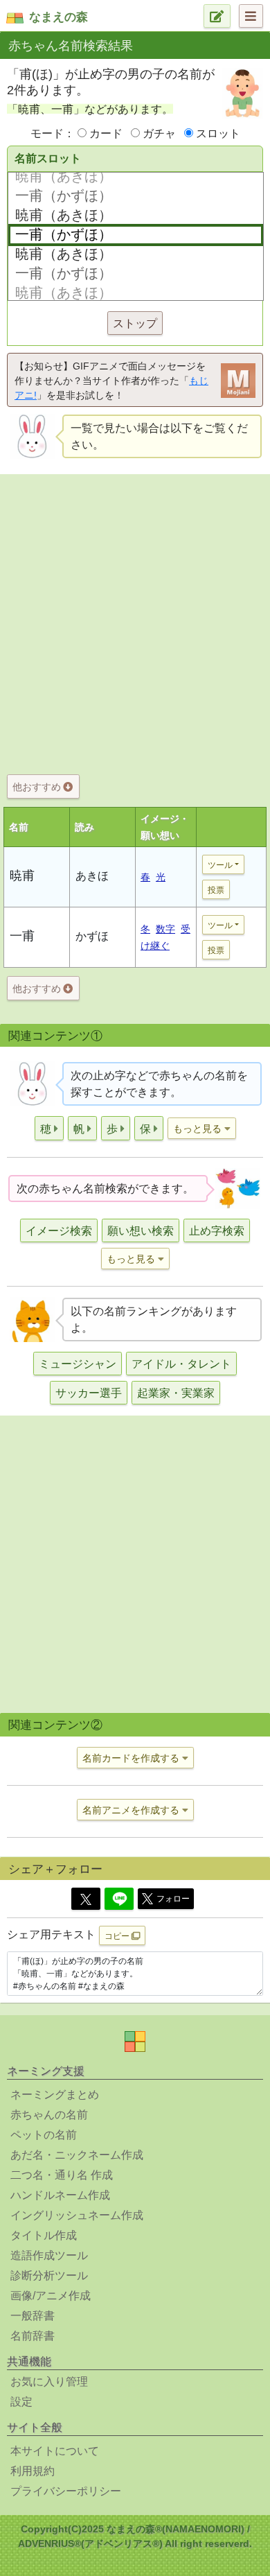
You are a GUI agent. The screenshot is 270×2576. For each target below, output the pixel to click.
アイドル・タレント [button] (181, 1364)
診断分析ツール (49, 2275)
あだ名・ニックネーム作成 (77, 2155)
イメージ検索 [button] (59, 1231)
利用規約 (33, 2471)
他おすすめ (38, 787)
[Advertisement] (135, 621)
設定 (21, 2402)
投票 (216, 890)
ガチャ (159, 133)
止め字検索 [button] (217, 1231)
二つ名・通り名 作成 (62, 2175)
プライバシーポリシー (66, 2491)
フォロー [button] (173, 1899)
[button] (49, 1128)
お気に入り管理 (49, 2382)
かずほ (92, 936)
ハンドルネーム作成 (60, 2195)
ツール (220, 865)
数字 (165, 929)
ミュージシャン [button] (78, 1364)
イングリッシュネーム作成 (77, 2215)
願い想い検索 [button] (141, 1231)
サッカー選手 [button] (89, 1393)
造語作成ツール (49, 2255)
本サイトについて (55, 2451)
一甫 (22, 936)
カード (106, 133)
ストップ (135, 323)
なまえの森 (58, 17)
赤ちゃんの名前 (49, 2115)
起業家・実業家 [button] (176, 1393)
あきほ (92, 876)
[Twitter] (86, 1899)
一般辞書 (33, 2316)
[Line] (119, 1899)
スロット (218, 133)
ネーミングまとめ (55, 2095)
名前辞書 (33, 2336)
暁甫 (22, 876)
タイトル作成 (44, 2235)
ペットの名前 (44, 2135)
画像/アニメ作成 (51, 2296)
